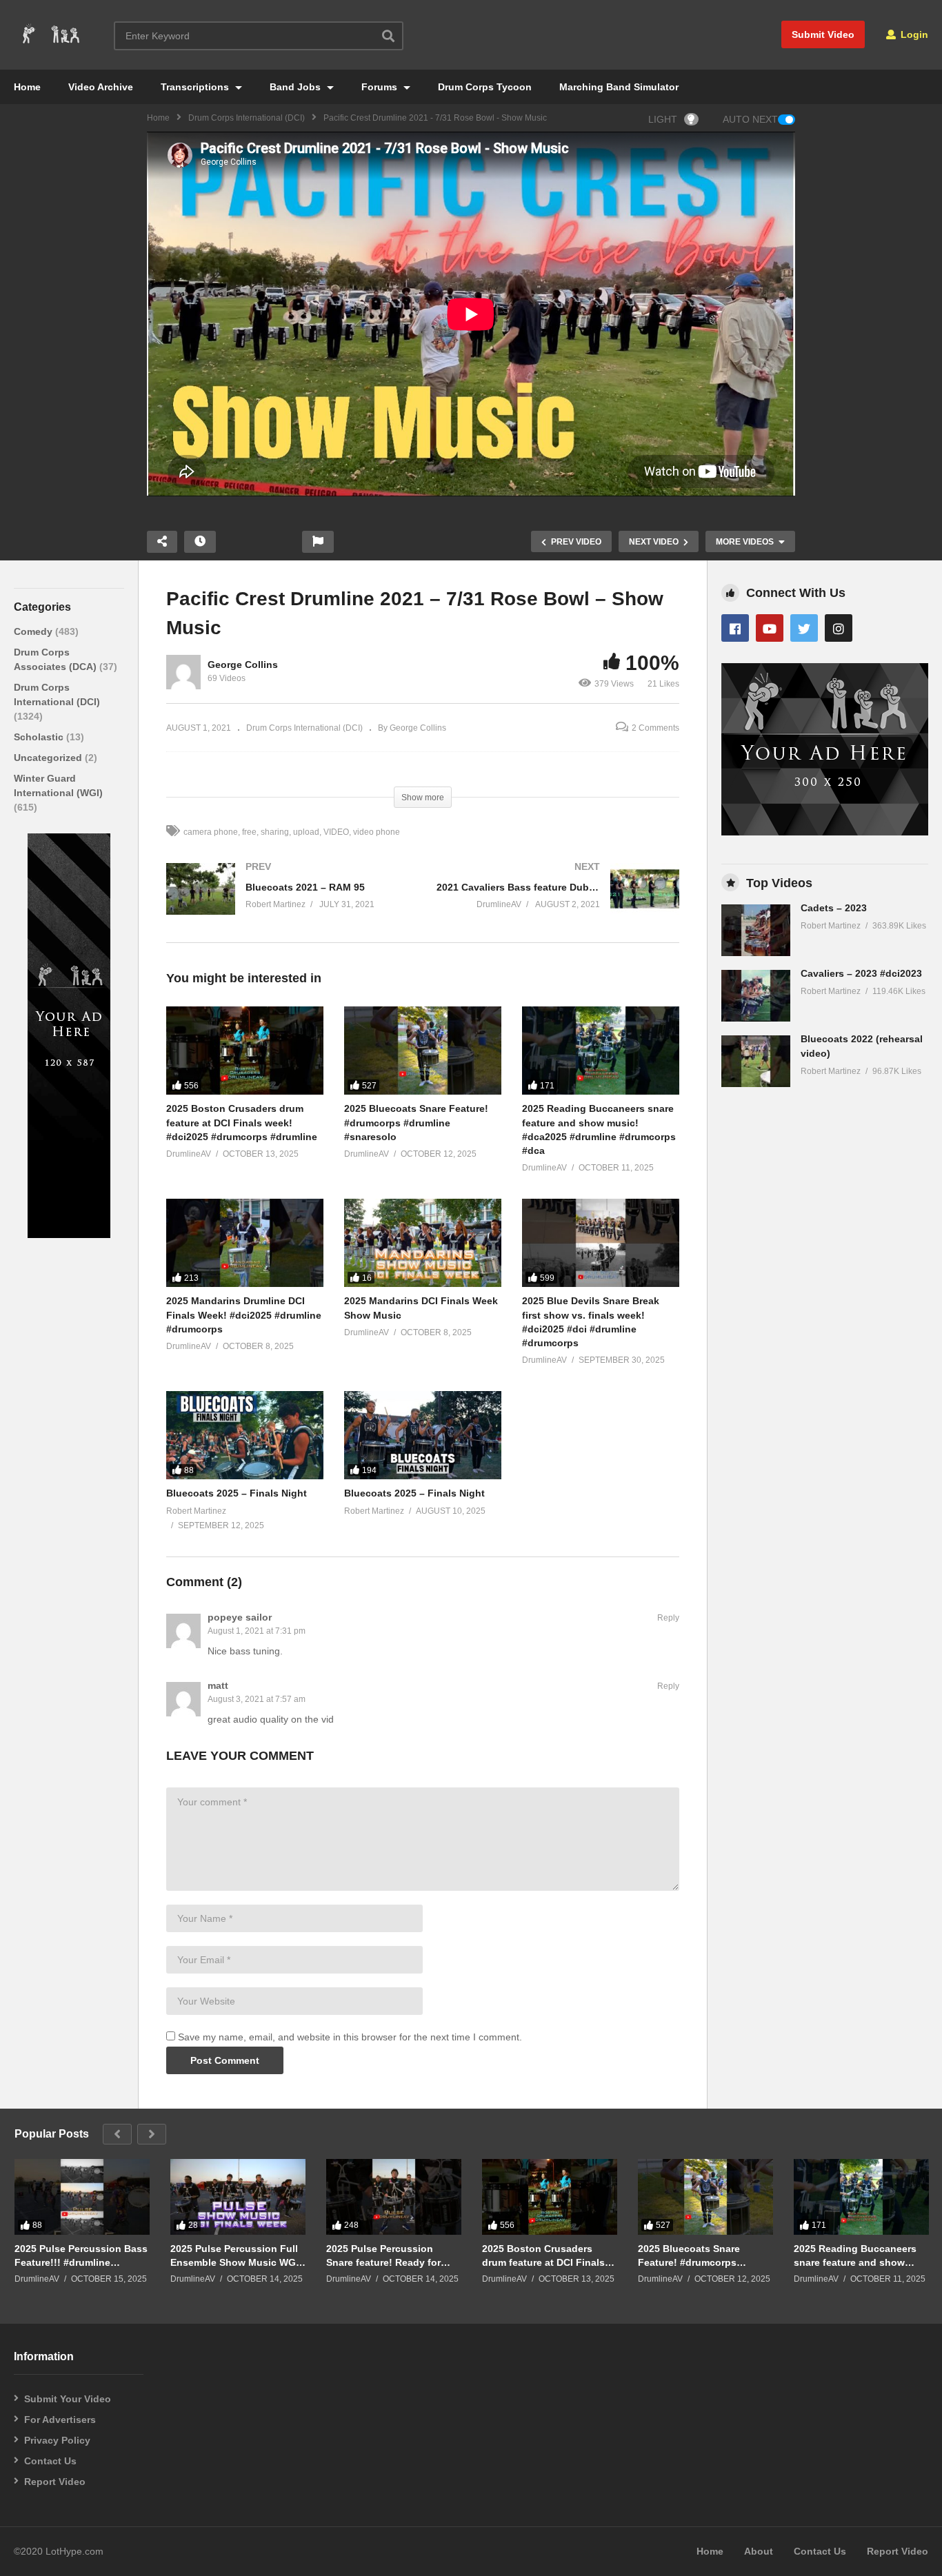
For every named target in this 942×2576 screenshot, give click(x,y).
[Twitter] (804, 628)
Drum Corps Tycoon (485, 87)
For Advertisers (60, 2420)
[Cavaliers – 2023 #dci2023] (756, 996)
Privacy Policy (57, 2440)
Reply (668, 1618)
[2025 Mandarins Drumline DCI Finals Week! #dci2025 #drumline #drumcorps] (245, 1243)
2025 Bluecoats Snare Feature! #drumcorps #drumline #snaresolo (416, 1123)
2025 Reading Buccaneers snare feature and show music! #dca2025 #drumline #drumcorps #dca (858, 2256)
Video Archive (101, 87)
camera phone (211, 832)
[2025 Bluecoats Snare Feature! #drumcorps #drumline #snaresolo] (423, 1051)
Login (913, 34)
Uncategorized (49, 758)
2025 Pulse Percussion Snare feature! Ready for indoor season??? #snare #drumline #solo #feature (387, 2256)
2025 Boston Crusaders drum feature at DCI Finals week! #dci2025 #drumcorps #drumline (242, 1123)
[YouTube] (770, 628)
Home (27, 87)
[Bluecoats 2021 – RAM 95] (288, 903)
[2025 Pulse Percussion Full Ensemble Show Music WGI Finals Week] (238, 2197)
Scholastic (40, 737)
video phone (377, 832)
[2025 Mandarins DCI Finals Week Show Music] (423, 1243)
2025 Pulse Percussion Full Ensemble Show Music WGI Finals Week (234, 2256)
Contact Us (50, 2461)
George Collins (243, 665)
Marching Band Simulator (619, 87)
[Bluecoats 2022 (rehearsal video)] (756, 1061)
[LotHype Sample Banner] (69, 1235)
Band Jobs (297, 87)
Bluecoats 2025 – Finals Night (237, 1493)
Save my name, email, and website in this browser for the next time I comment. (350, 2037)
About (759, 2551)
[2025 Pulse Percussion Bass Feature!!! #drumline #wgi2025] (82, 2197)
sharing (275, 832)
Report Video (55, 2482)
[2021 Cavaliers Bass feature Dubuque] (558, 903)
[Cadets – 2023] (756, 930)
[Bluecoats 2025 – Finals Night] (245, 1435)
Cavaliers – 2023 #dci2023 (861, 973)
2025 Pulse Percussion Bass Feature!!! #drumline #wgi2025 (81, 2256)
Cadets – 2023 (834, 908)
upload (306, 832)
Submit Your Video (68, 2399)
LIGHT (663, 119)
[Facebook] (735, 628)
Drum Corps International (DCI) (247, 118)
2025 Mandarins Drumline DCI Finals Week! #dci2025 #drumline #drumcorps (244, 1315)
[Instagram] (839, 628)
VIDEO (336, 832)
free (249, 832)
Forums (381, 87)
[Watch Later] (200, 542)
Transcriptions (196, 87)
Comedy (34, 631)
